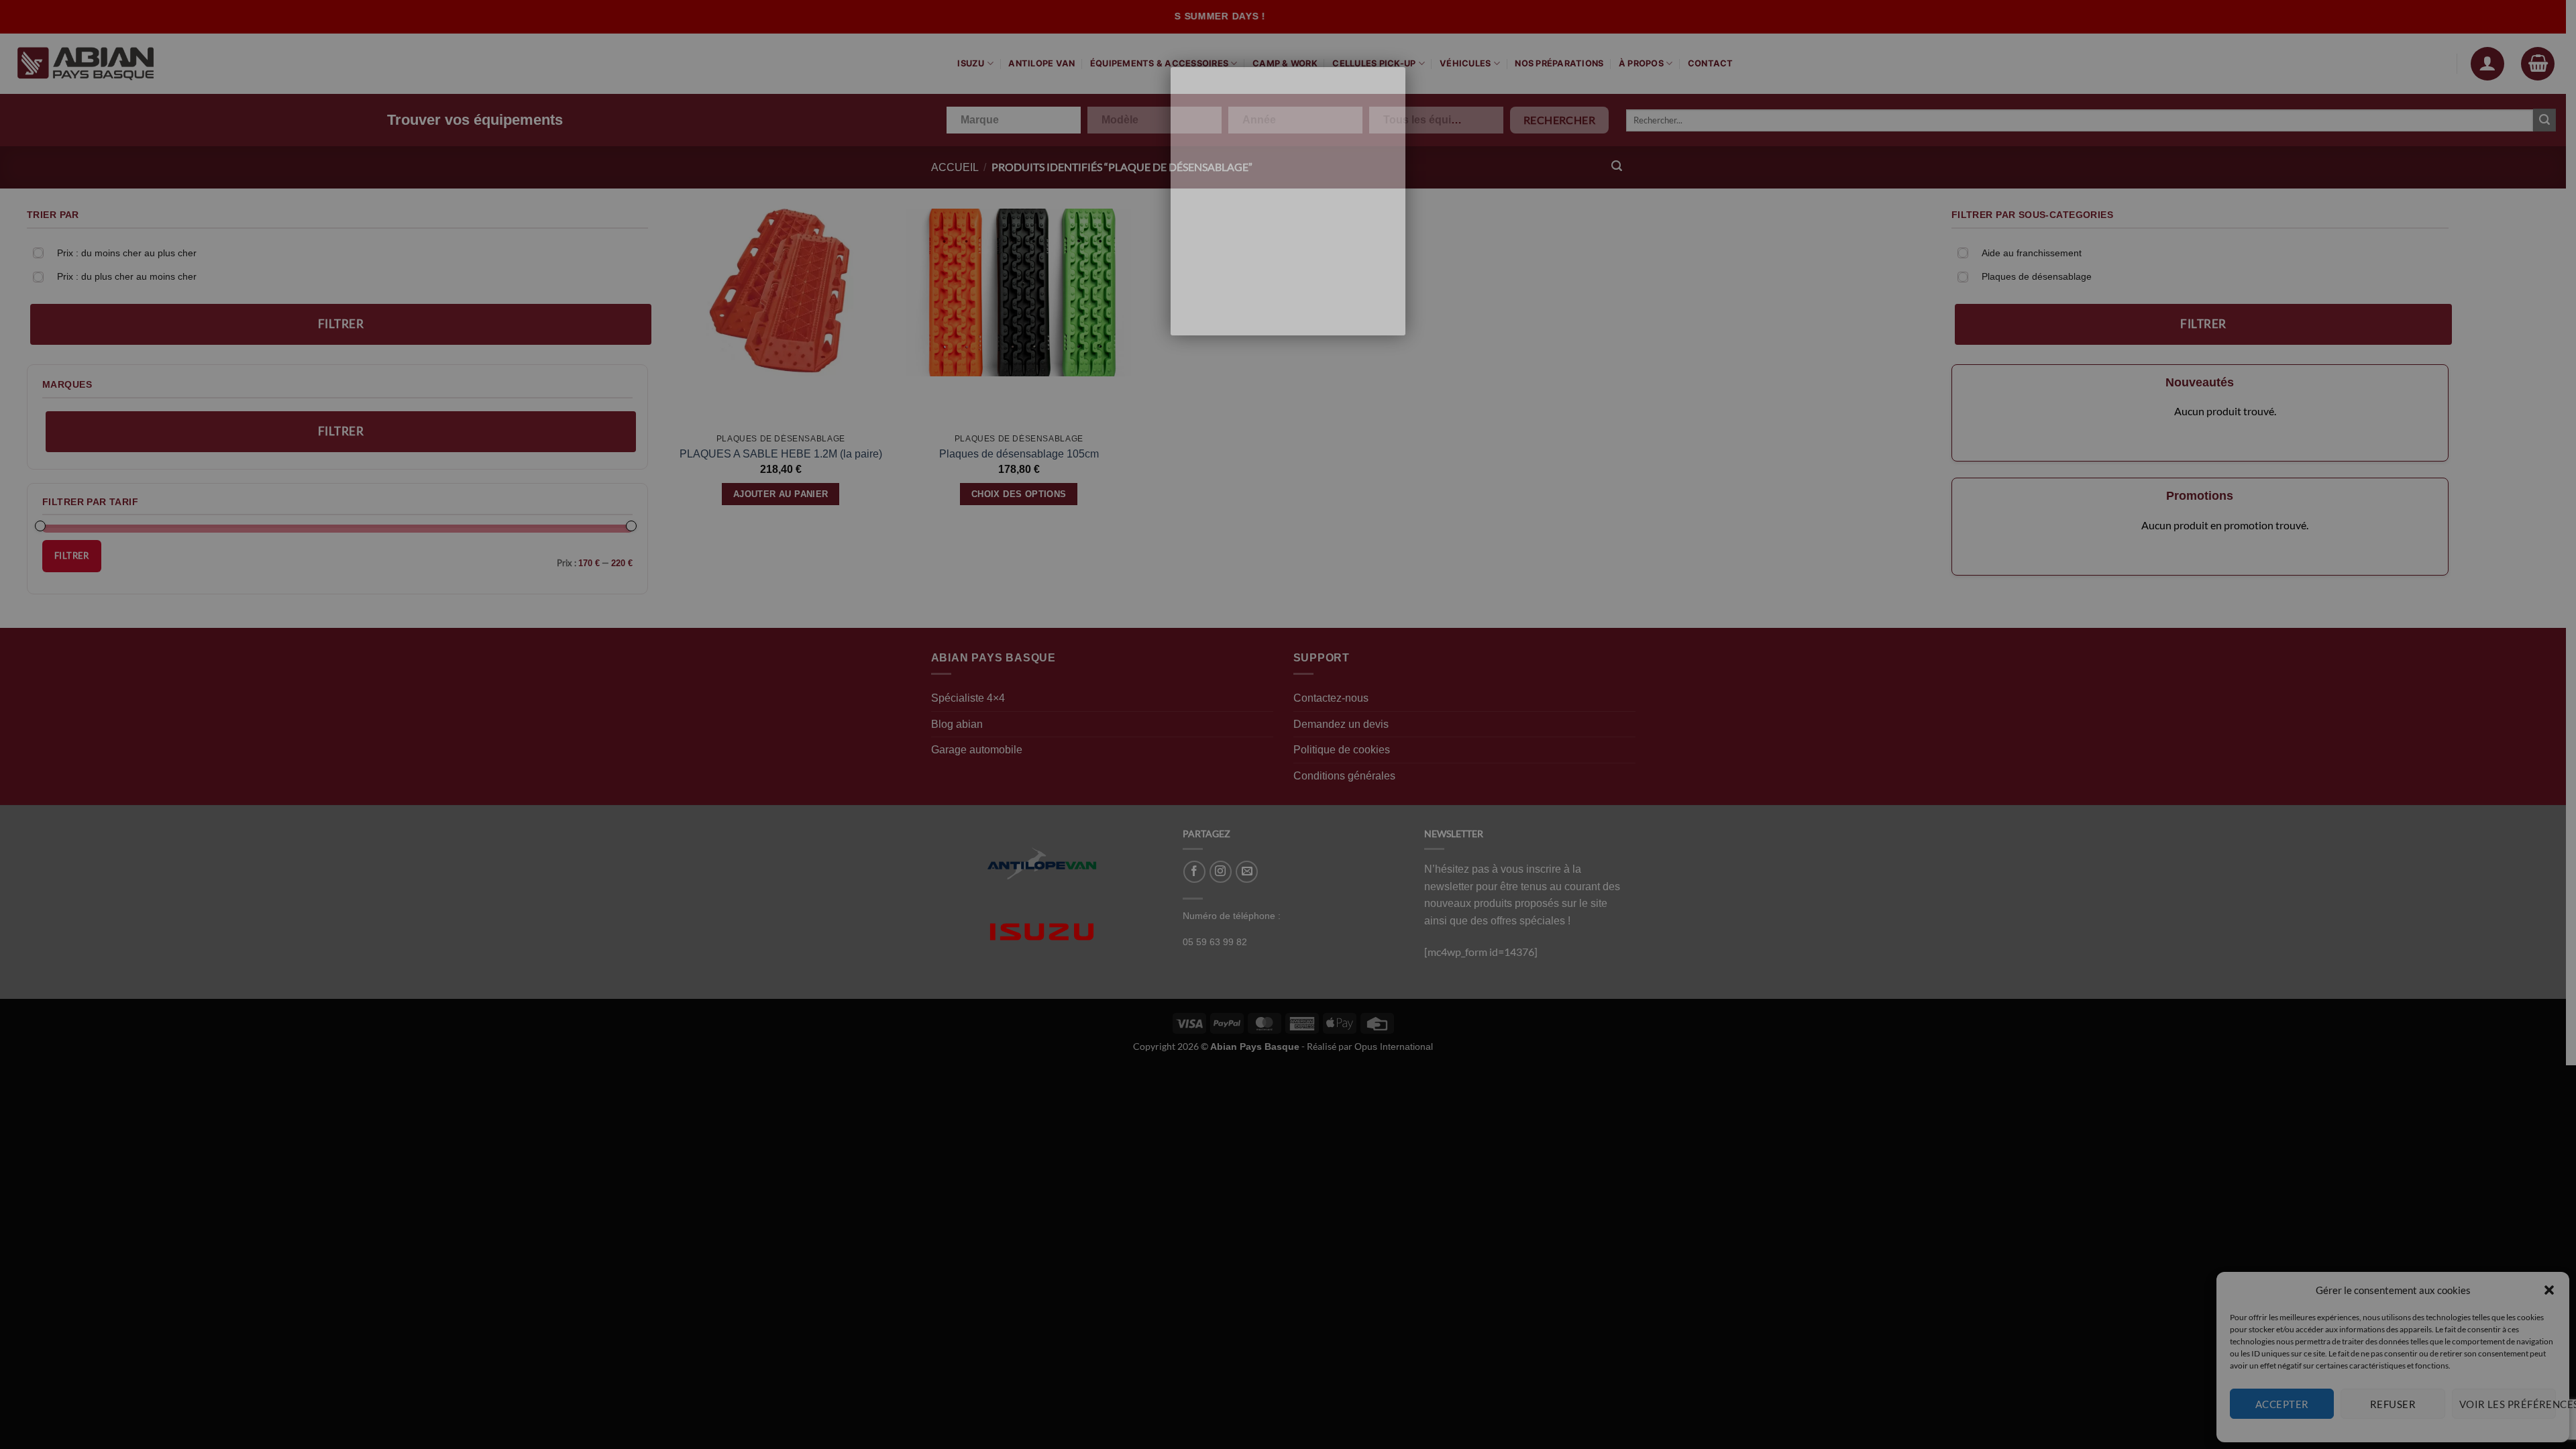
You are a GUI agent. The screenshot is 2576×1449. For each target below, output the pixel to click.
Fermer (1372, 69)
